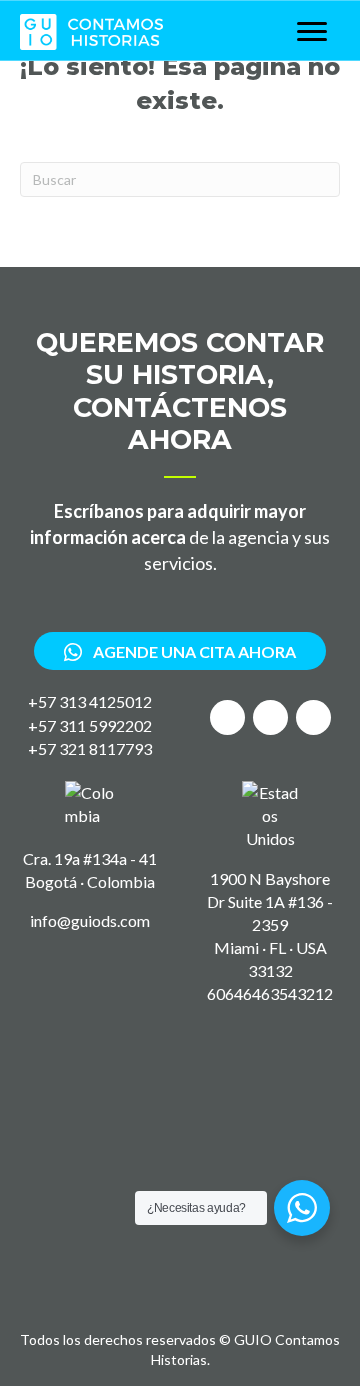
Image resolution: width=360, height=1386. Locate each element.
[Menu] (312, 32)
